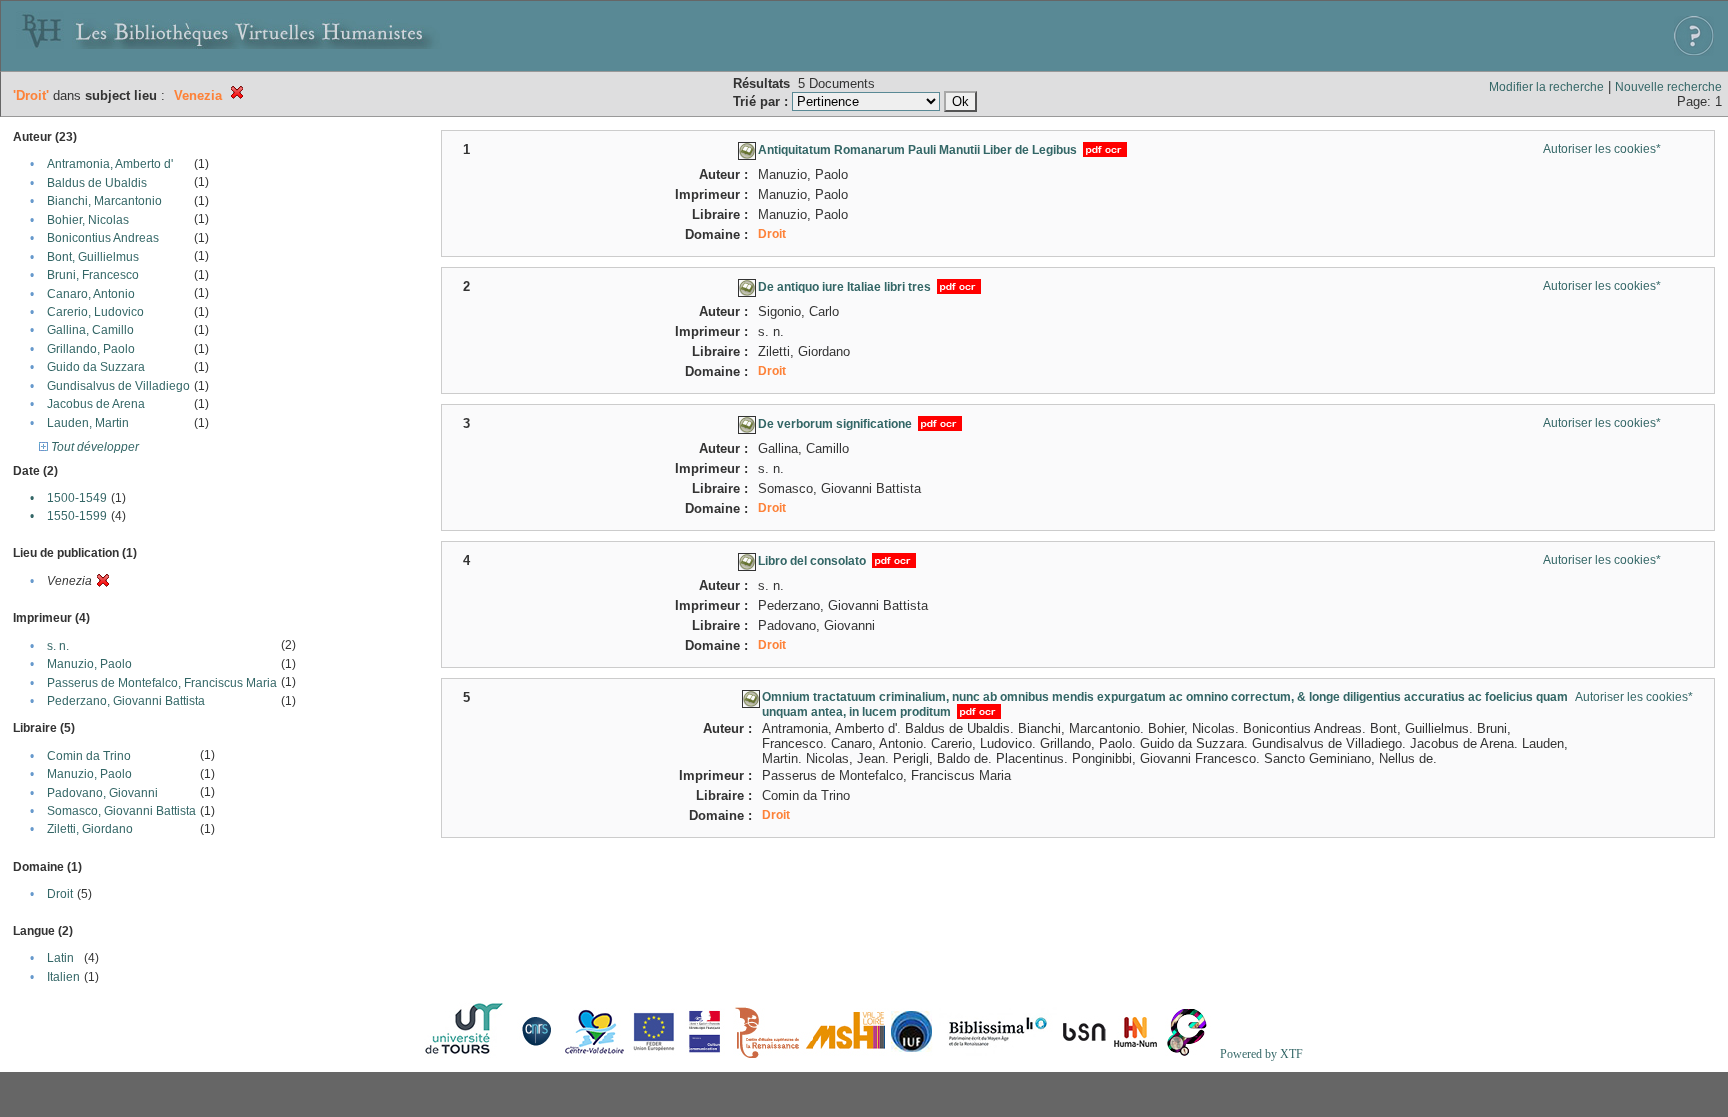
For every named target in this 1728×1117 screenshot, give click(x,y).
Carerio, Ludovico (95, 312)
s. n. (58, 646)
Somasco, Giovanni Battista (121, 811)
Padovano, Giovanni (102, 793)
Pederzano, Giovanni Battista (126, 701)
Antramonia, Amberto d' (110, 164)
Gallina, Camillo (90, 330)
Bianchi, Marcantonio (104, 201)
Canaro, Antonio (91, 294)
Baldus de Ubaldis (97, 183)
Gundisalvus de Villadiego (118, 386)
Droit (60, 894)
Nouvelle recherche (1668, 87)
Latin (60, 958)
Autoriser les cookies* (1602, 149)
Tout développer (93, 447)
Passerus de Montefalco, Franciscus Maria (162, 683)
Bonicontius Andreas (103, 238)
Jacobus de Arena (96, 404)
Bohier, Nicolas (88, 220)
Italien (63, 977)
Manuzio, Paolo (89, 664)
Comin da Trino (89, 756)
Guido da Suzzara (96, 367)
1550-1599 (77, 516)
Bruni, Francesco (93, 275)
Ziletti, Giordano (90, 829)
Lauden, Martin (88, 423)
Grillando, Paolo (91, 349)
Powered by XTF (1261, 1054)
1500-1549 (77, 498)
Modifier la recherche (1546, 87)
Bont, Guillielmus (93, 257)
